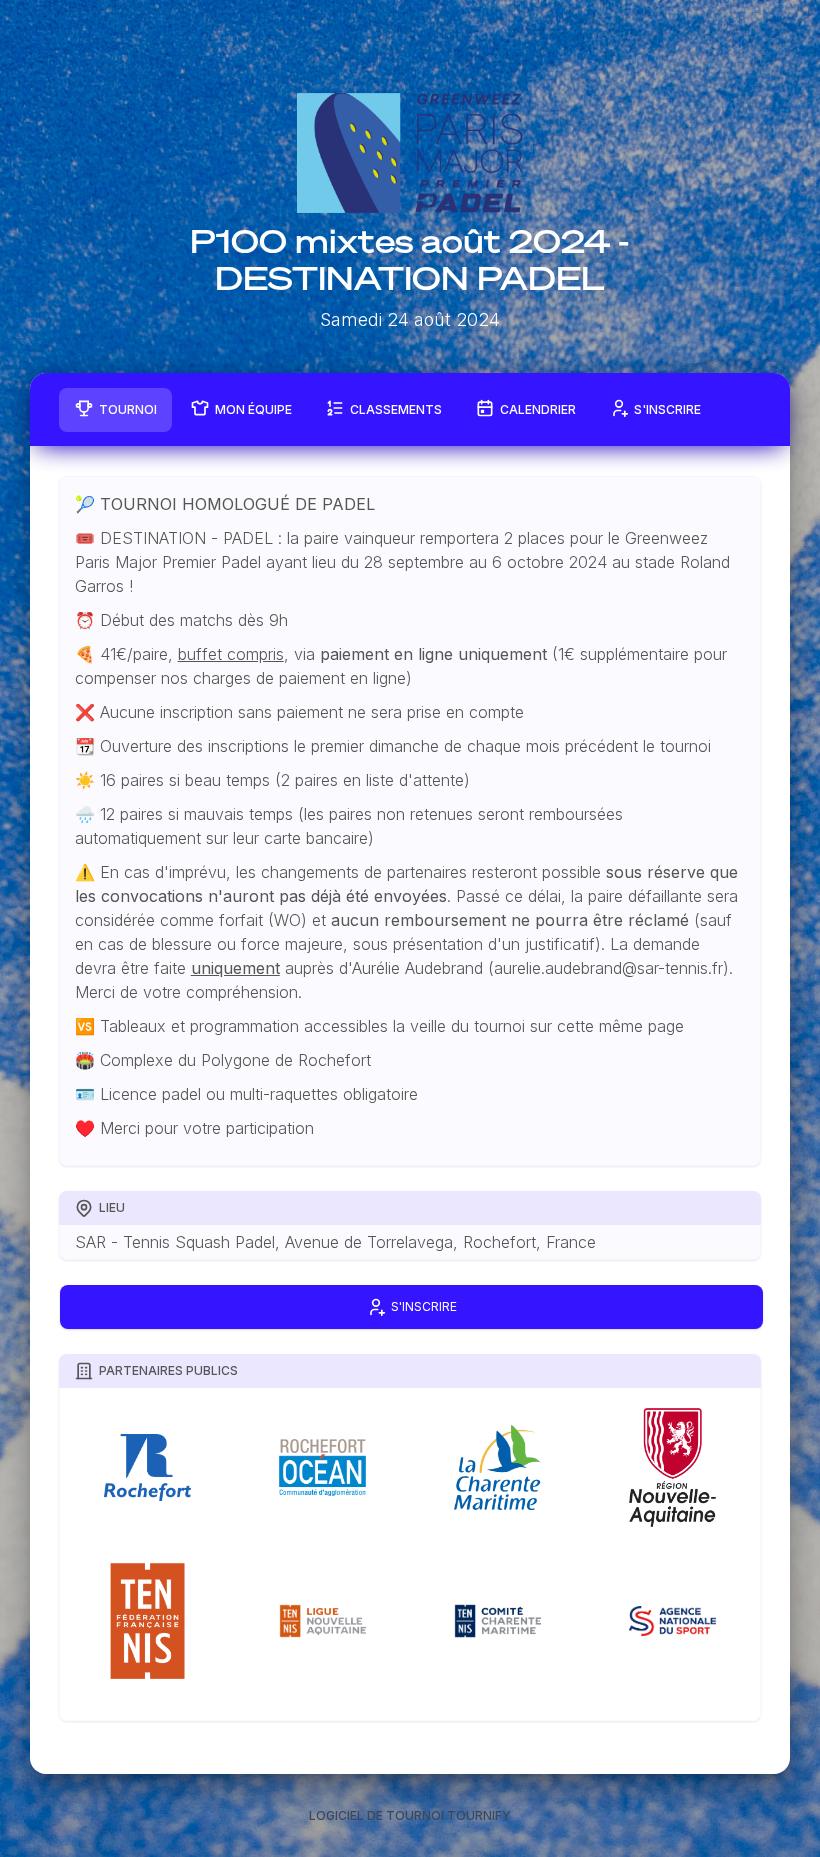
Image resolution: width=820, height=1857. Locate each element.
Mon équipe (253, 409)
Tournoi (128, 409)
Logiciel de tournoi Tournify (410, 1815)
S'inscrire (667, 409)
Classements (396, 409)
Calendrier (538, 409)
